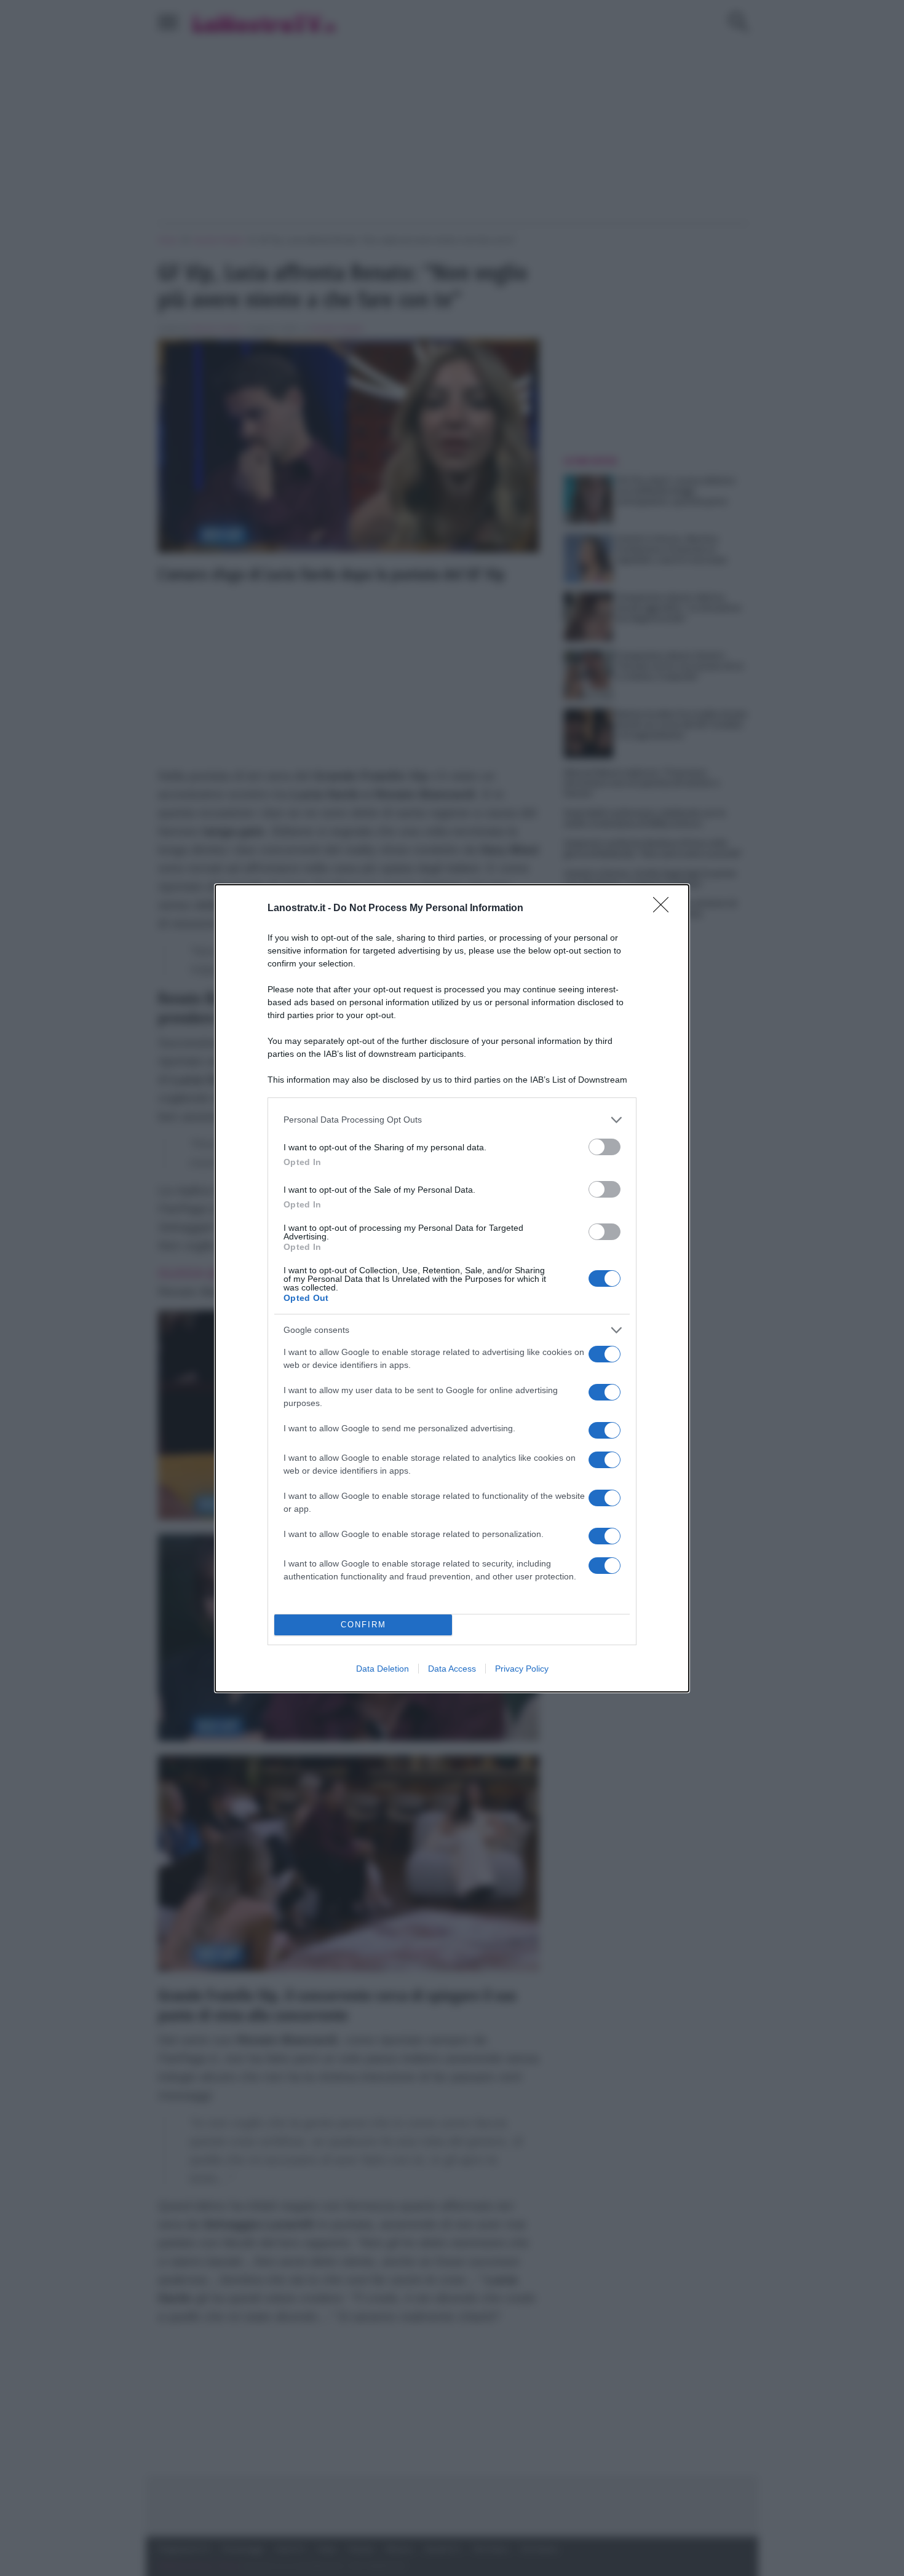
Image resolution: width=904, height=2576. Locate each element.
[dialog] (452, 1288)
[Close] (665, 909)
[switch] (605, 1147)
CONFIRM (363, 1625)
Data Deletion (383, 1669)
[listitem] (452, 1120)
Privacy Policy (522, 1669)
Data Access (452, 1669)
